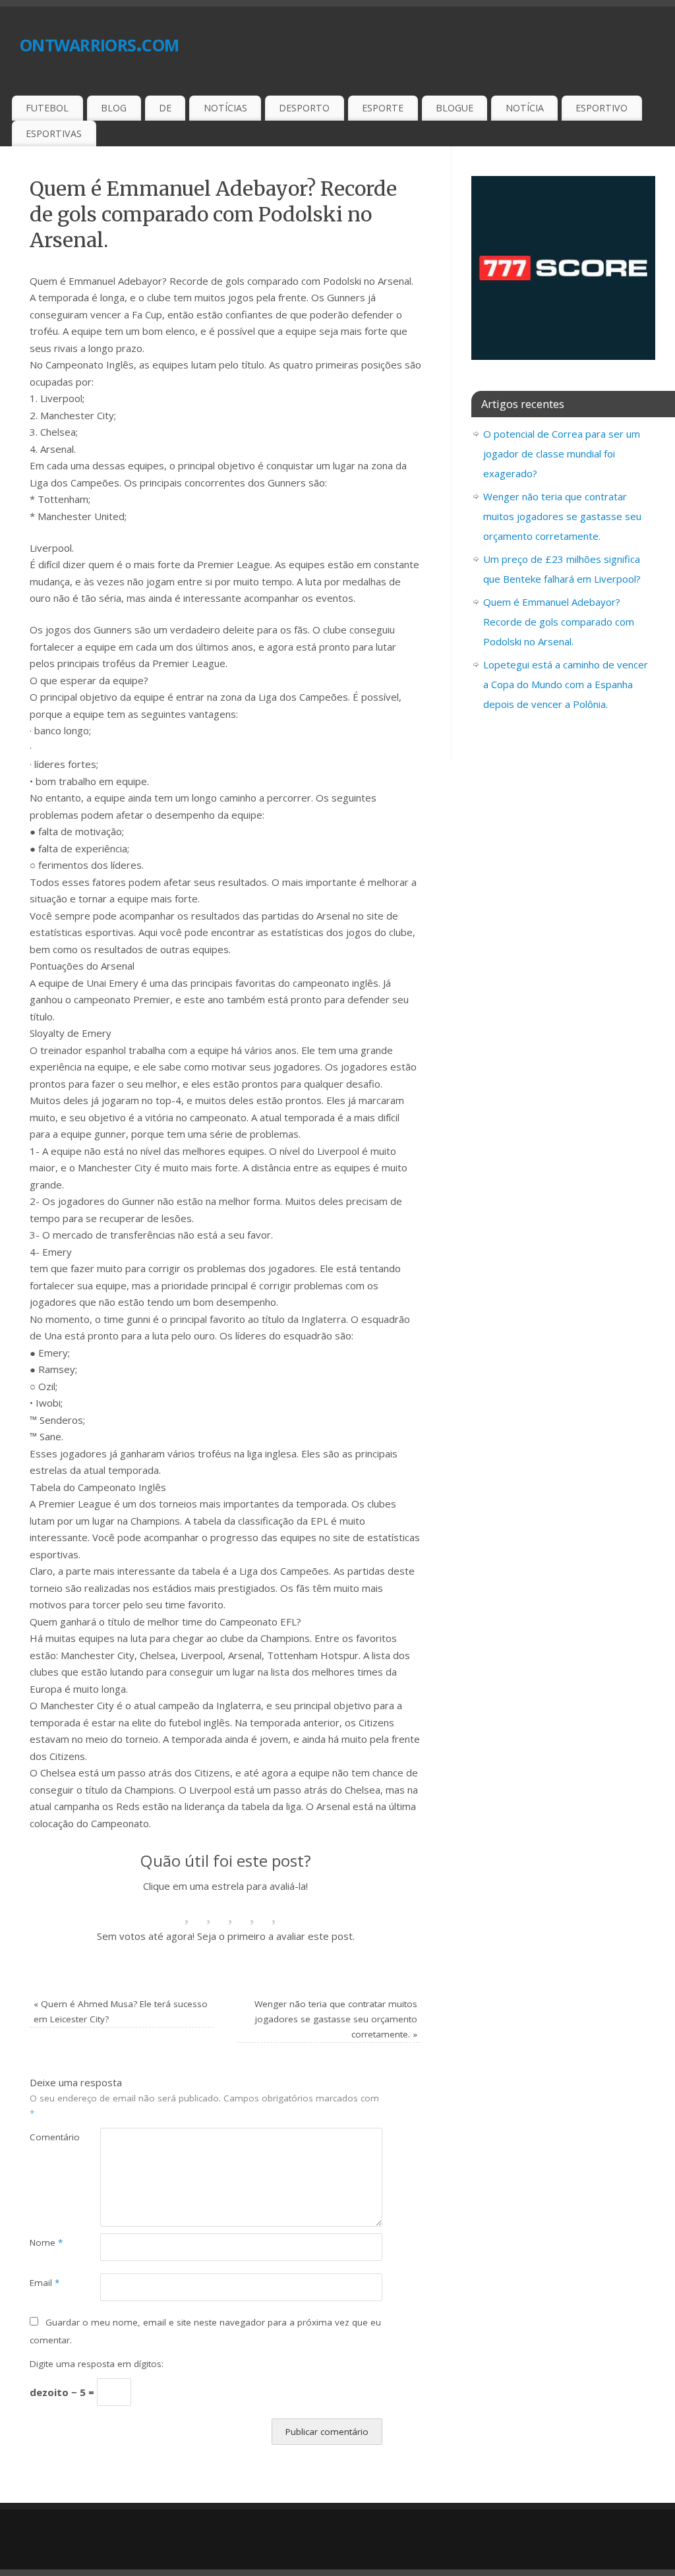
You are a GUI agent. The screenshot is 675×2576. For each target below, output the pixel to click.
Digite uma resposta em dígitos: (97, 2364)
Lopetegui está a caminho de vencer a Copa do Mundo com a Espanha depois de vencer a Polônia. (566, 684)
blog (114, 108)
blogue (455, 108)
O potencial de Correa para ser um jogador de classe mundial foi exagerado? (562, 454)
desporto (304, 108)
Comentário (47, 2137)
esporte (383, 108)
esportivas (54, 133)
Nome (46, 2242)
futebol (47, 108)
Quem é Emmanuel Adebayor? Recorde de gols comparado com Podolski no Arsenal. (559, 622)
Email (44, 2283)
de (165, 108)
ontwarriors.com (99, 43)
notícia (525, 108)
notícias (225, 108)
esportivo (602, 108)
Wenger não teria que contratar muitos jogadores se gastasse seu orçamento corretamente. (336, 2019)
